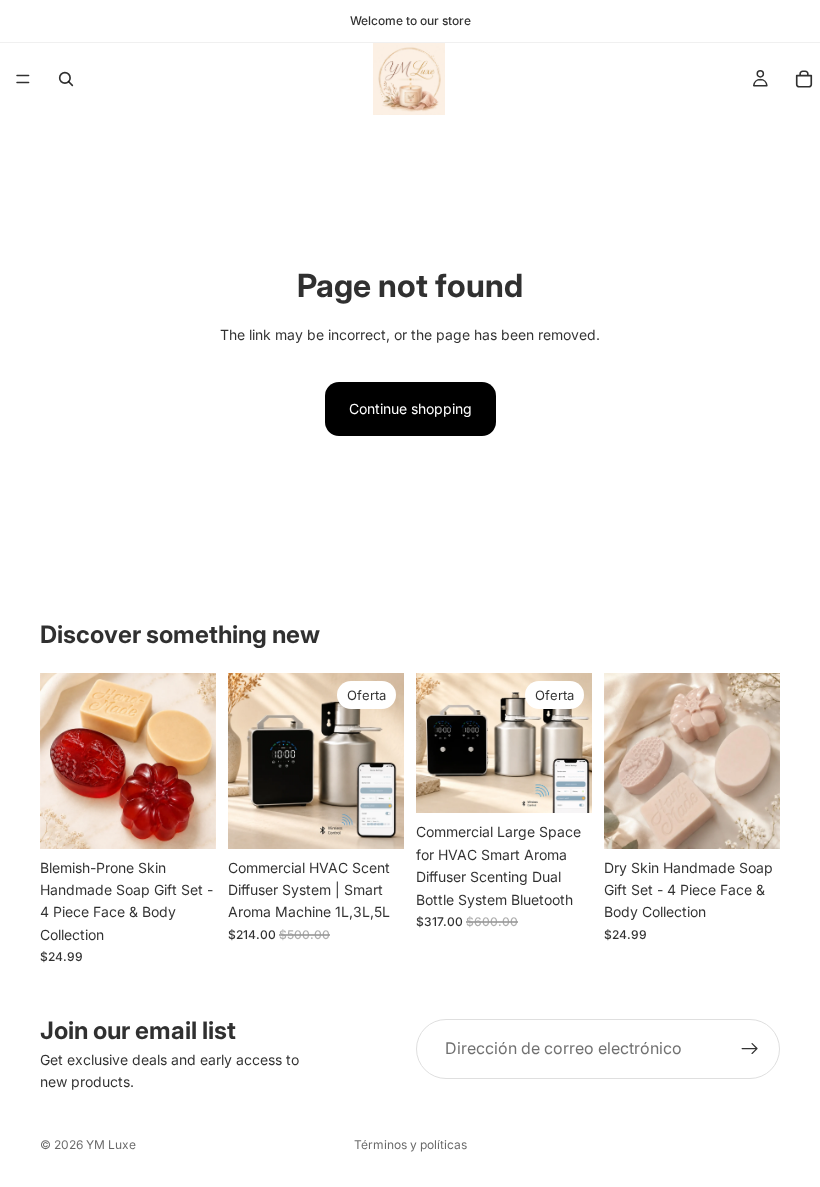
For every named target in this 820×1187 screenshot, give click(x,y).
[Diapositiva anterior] (62, 761)
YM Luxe (111, 1144)
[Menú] (23, 79)
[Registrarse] (750, 1049)
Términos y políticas (410, 1144)
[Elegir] (373, 818)
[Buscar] (66, 79)
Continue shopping (410, 408)
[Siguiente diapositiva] (194, 761)
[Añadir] (185, 818)
